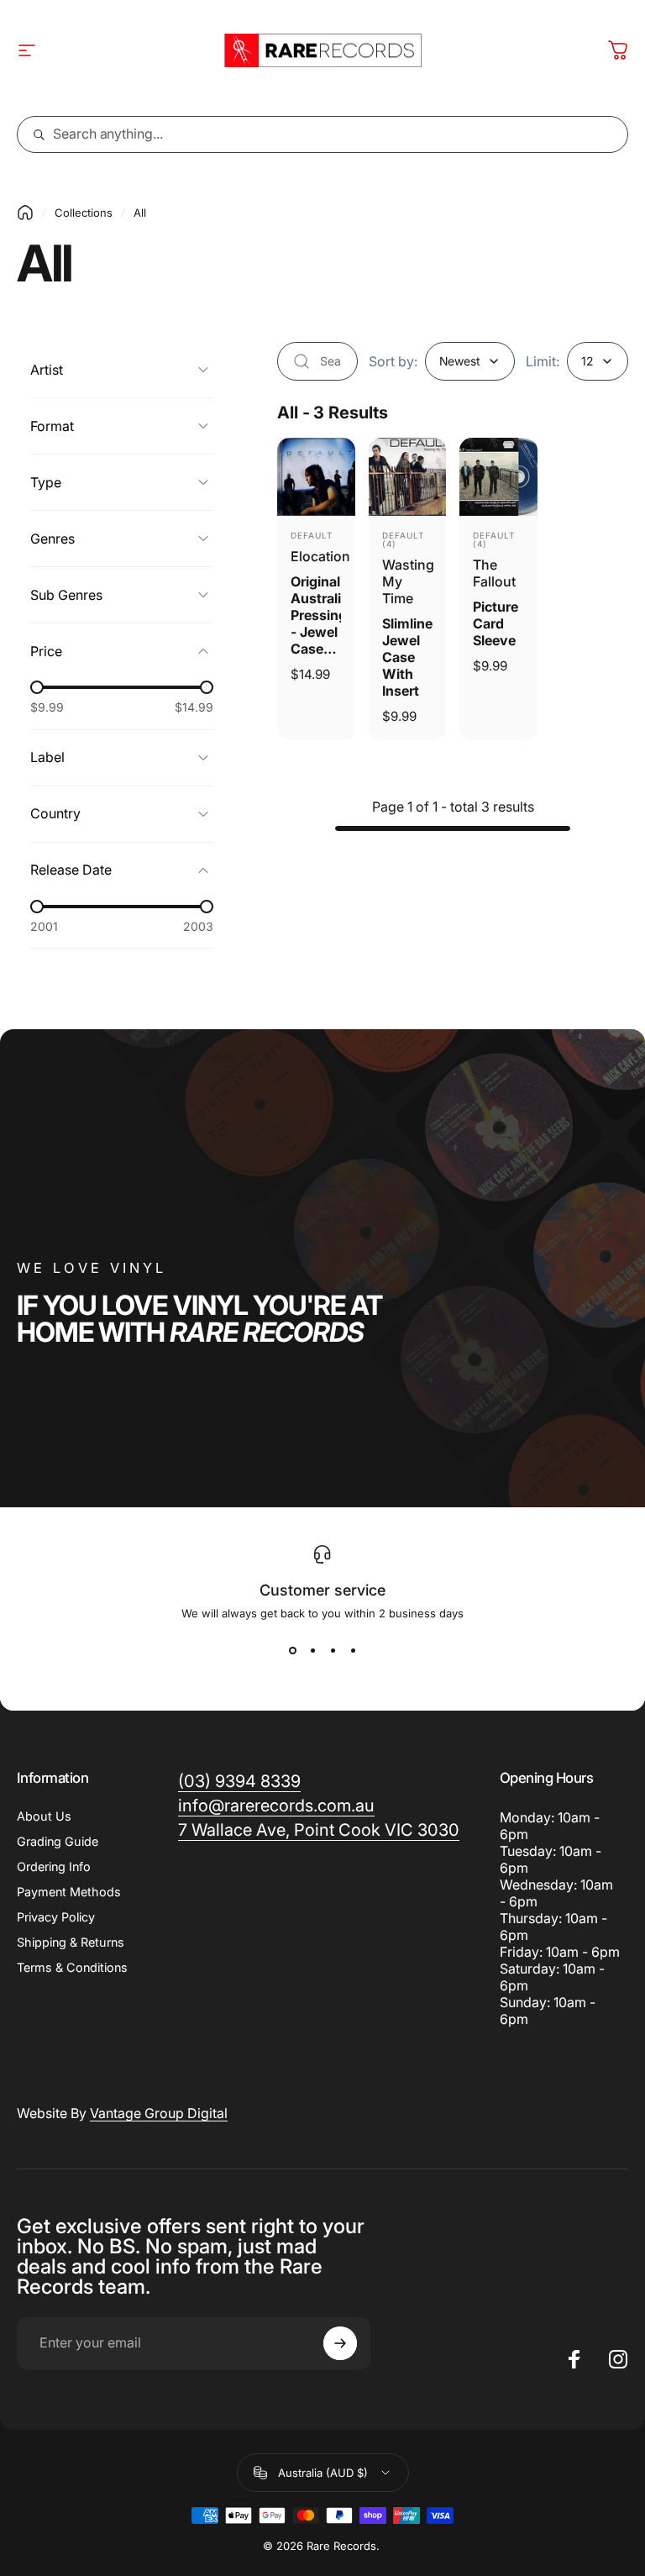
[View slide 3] (333, 1650)
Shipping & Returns (71, 1942)
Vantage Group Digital (159, 2113)
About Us (44, 1816)
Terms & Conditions (72, 1967)
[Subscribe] (340, 2343)
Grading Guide (58, 1841)
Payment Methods (69, 1892)
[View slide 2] (312, 1650)
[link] (319, 1830)
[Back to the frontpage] (25, 213)
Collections (84, 213)
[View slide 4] (353, 1650)
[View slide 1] (292, 1650)
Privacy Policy (56, 1917)
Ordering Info (54, 1866)
